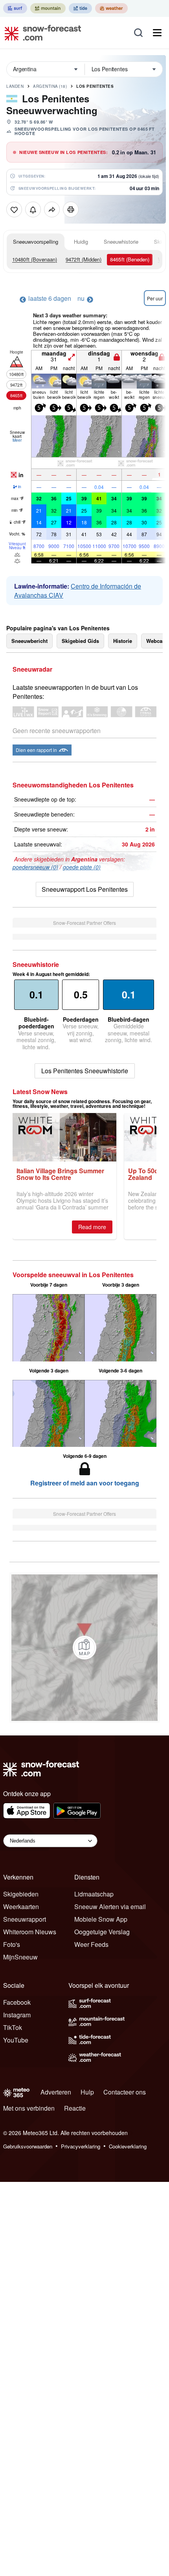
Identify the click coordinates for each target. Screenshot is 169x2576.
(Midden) (84, 259)
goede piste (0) (82, 867)
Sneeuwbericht (29, 641)
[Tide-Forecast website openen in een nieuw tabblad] (80, 8)
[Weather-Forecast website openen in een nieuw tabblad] (111, 8)
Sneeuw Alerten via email (110, 1907)
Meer (17, 440)
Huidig (81, 242)
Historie (123, 641)
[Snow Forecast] (40, 33)
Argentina (50, 86)
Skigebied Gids (80, 641)
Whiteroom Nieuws (30, 1932)
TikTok (13, 2027)
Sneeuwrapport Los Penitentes (85, 889)
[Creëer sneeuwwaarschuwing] (33, 209)
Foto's (12, 1944)
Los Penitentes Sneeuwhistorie (85, 1071)
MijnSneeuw (20, 1957)
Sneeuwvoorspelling (36, 242)
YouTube (16, 2040)
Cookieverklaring (128, 2146)
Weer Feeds (91, 1944)
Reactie (75, 2108)
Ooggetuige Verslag (102, 1932)
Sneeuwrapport (25, 1919)
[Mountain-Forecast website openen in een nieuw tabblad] (48, 8)
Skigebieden (21, 1894)
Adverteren (56, 2092)
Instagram (17, 2015)
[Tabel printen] (71, 209)
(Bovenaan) (35, 259)
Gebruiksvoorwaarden (28, 2146)
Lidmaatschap (94, 1894)
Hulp (87, 2092)
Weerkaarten (21, 1907)
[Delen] (52, 209)
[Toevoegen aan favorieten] (14, 209)
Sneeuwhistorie (121, 242)
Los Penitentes (95, 86)
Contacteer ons (125, 2092)
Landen (15, 86)
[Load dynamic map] (84, 1648)
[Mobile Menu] (157, 33)
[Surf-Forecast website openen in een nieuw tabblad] (15, 8)
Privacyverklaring (81, 2146)
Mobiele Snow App (101, 1919)
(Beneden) (130, 259)
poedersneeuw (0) (35, 867)
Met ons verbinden (29, 2108)
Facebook (17, 2002)
